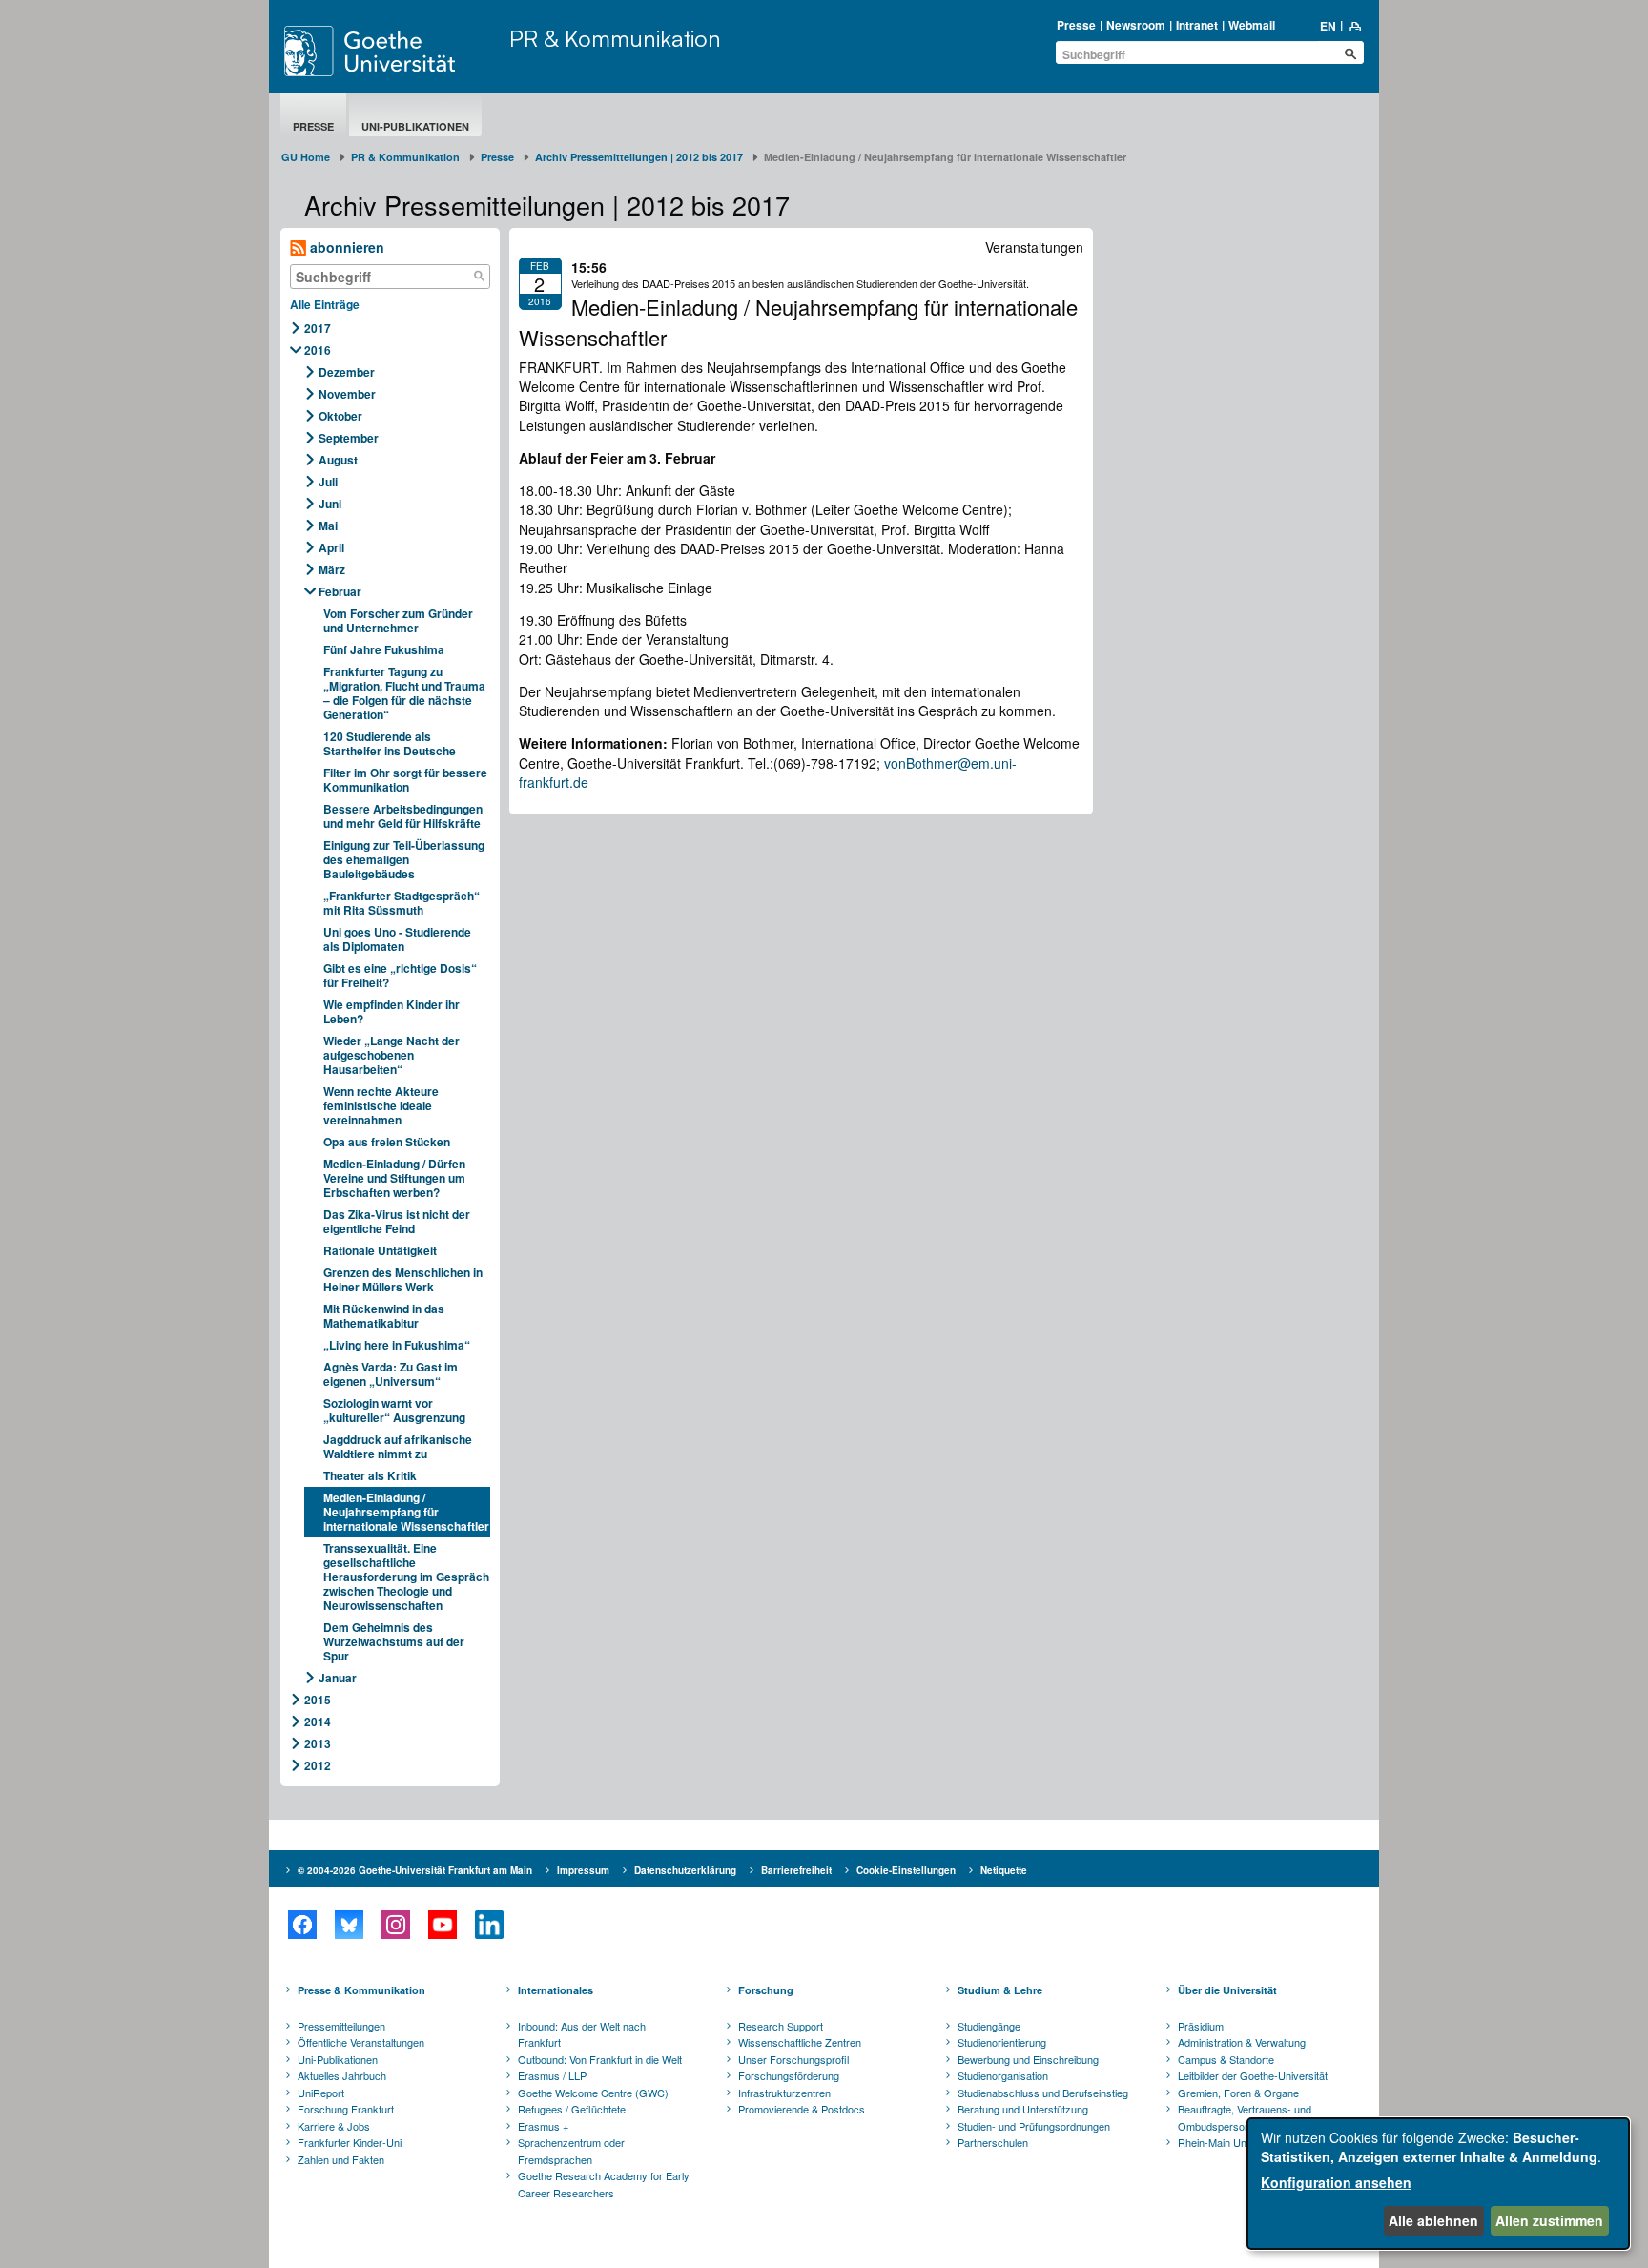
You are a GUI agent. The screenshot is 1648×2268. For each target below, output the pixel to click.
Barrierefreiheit (796, 1870)
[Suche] (480, 277)
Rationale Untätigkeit (380, 1250)
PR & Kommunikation (615, 38)
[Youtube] (442, 1925)
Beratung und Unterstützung (1023, 2109)
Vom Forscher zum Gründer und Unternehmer (398, 620)
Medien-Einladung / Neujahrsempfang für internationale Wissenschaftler (406, 1512)
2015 (318, 1700)
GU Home (306, 157)
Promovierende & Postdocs (802, 2109)
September (349, 438)
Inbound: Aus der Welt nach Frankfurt (582, 2034)
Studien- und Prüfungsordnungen (1034, 2126)
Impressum (583, 1870)
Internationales (556, 1990)
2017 (318, 328)
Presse (1076, 25)
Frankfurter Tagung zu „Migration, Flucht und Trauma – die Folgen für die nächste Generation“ (404, 693)
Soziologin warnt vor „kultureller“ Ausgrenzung (394, 1410)
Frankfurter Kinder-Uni (350, 2142)
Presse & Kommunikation (361, 1990)
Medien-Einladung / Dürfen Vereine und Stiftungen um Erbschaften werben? (394, 1178)
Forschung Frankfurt (346, 2109)
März (332, 569)
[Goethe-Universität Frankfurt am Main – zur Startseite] (392, 51)
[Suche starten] (1350, 53)
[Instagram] (395, 1925)
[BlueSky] (349, 1925)
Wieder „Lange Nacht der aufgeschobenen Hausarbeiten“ (391, 1055)
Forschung (766, 1990)
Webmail (1252, 25)
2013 (318, 1743)
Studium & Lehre (1000, 1990)
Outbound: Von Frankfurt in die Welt (600, 2059)
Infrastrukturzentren (784, 2093)
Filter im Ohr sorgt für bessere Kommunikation (405, 780)
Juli (328, 482)
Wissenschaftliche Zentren (800, 2042)
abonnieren (345, 247)
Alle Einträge (325, 304)
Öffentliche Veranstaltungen (361, 2042)
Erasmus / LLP (552, 2075)
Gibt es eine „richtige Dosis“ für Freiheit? (400, 975)
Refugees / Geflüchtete (572, 2109)
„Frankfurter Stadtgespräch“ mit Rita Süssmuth (402, 903)
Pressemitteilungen (341, 2026)
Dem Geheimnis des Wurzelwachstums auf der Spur (394, 1641)
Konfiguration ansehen (1336, 2182)
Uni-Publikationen (415, 126)
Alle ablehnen (1433, 2220)
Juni (330, 504)
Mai (328, 526)
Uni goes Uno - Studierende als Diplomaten (397, 939)
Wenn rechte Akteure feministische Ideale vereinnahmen (381, 1105)
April (331, 547)
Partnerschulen (993, 2142)
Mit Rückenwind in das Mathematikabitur (384, 1316)
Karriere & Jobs (334, 2126)
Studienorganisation (1003, 2075)
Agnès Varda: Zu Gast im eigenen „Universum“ (391, 1374)
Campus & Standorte (1226, 2059)
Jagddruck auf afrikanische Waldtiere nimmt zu (398, 1446)
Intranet (1197, 25)
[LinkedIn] (489, 1925)
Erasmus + (543, 2126)
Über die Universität (1227, 1990)
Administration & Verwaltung (1242, 2042)
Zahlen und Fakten (341, 2159)
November (347, 394)
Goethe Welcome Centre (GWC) (593, 2093)
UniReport (321, 2093)
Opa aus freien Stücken (387, 1142)
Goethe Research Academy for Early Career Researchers (604, 2184)
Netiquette (1004, 1870)
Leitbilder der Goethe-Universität (1253, 2075)
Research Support (781, 2026)
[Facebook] (302, 1925)
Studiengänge (989, 2026)
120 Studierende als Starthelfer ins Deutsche (390, 743)
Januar (338, 1678)
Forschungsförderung (789, 2075)
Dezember (347, 372)
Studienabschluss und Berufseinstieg (1043, 2093)
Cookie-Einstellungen (906, 1870)
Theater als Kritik (370, 1475)
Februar (340, 591)
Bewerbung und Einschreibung (1028, 2059)
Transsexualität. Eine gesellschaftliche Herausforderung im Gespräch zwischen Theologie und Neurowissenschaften (406, 1577)
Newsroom (1136, 25)
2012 (318, 1765)
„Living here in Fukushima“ (397, 1345)
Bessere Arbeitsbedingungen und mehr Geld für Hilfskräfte (403, 816)
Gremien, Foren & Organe (1238, 2093)
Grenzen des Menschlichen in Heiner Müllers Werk (403, 1279)
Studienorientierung (1002, 2042)
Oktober (340, 416)
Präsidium (1201, 2026)
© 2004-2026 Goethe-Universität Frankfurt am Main (415, 1870)
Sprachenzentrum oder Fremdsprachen (571, 2151)
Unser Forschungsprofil (793, 2059)
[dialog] (1438, 2184)
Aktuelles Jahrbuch (342, 2075)
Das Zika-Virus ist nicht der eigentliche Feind (397, 1221)
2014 (318, 1722)
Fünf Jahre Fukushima (384, 649)
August (338, 460)
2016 (318, 350)
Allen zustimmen (1549, 2220)
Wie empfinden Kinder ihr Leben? (391, 1011)
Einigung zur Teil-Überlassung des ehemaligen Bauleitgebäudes (404, 859)
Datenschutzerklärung (685, 1870)
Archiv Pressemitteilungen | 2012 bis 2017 (639, 157)
